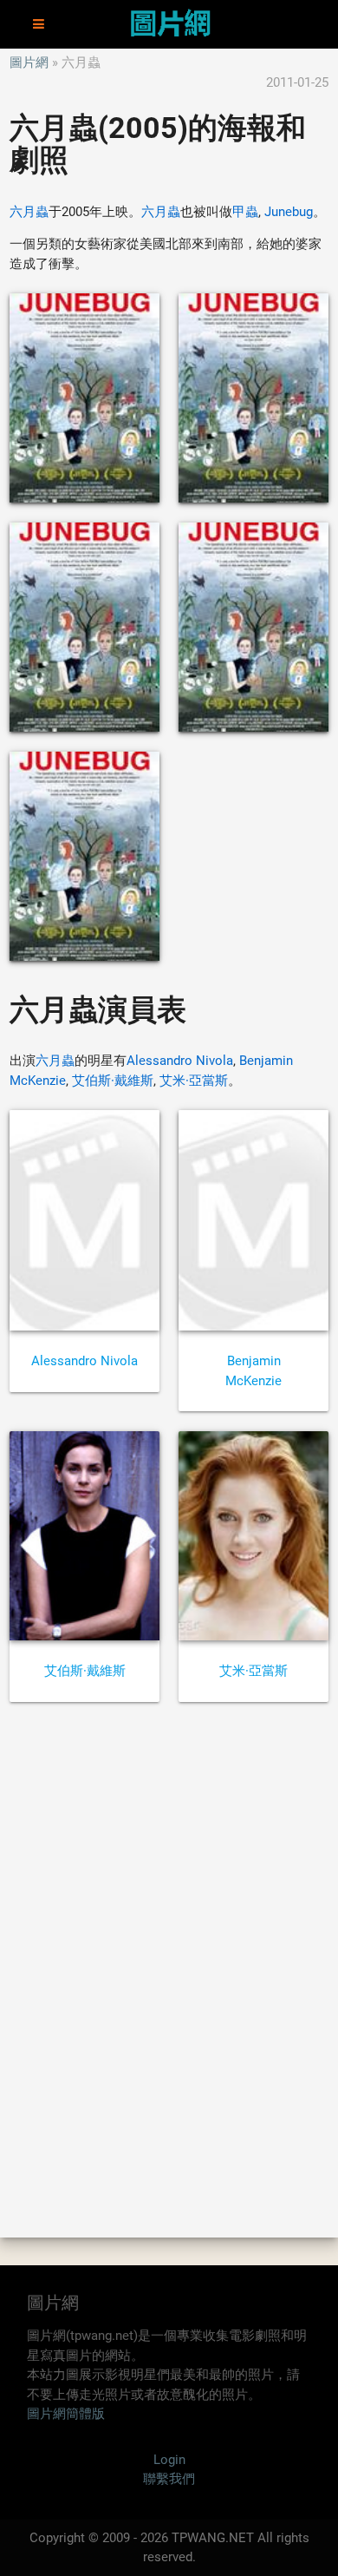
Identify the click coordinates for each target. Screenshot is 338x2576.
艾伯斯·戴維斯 (113, 1081)
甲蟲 (245, 212)
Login (169, 2460)
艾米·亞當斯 (194, 1081)
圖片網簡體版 (66, 2414)
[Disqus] (169, 1968)
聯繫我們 (169, 2479)
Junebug (289, 212)
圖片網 (29, 62)
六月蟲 (29, 212)
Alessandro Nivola (180, 1061)
